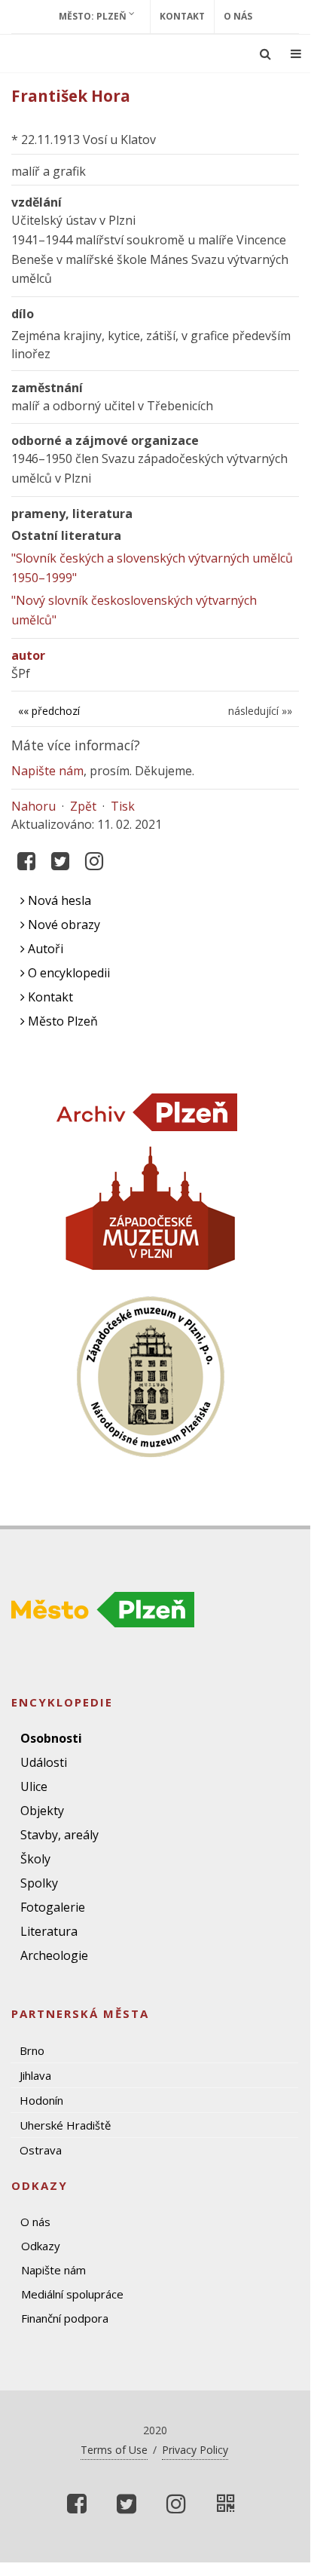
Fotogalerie (53, 1907)
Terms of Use (114, 2450)
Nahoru (34, 806)
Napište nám (47, 771)
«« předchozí (49, 711)
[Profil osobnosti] (226, 2504)
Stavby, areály (59, 1835)
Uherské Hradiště (65, 2125)
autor (28, 655)
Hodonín (41, 2100)
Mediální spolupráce (72, 2294)
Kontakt (182, 16)
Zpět (83, 806)
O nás (238, 16)
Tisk (123, 806)
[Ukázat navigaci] (296, 54)
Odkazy (41, 2246)
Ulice (34, 1786)
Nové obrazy (63, 925)
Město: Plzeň (94, 16)
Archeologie (54, 1955)
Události (44, 1762)
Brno (32, 2050)
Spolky (39, 1883)
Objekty (42, 1811)
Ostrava (41, 2150)
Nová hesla (58, 900)
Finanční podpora (65, 2318)
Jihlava (35, 2075)
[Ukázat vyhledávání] (265, 54)
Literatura (49, 1931)
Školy (35, 1859)
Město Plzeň (61, 1021)
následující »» (260, 711)
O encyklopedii (67, 973)
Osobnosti (51, 1738)
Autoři (44, 949)
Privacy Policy (195, 2450)
